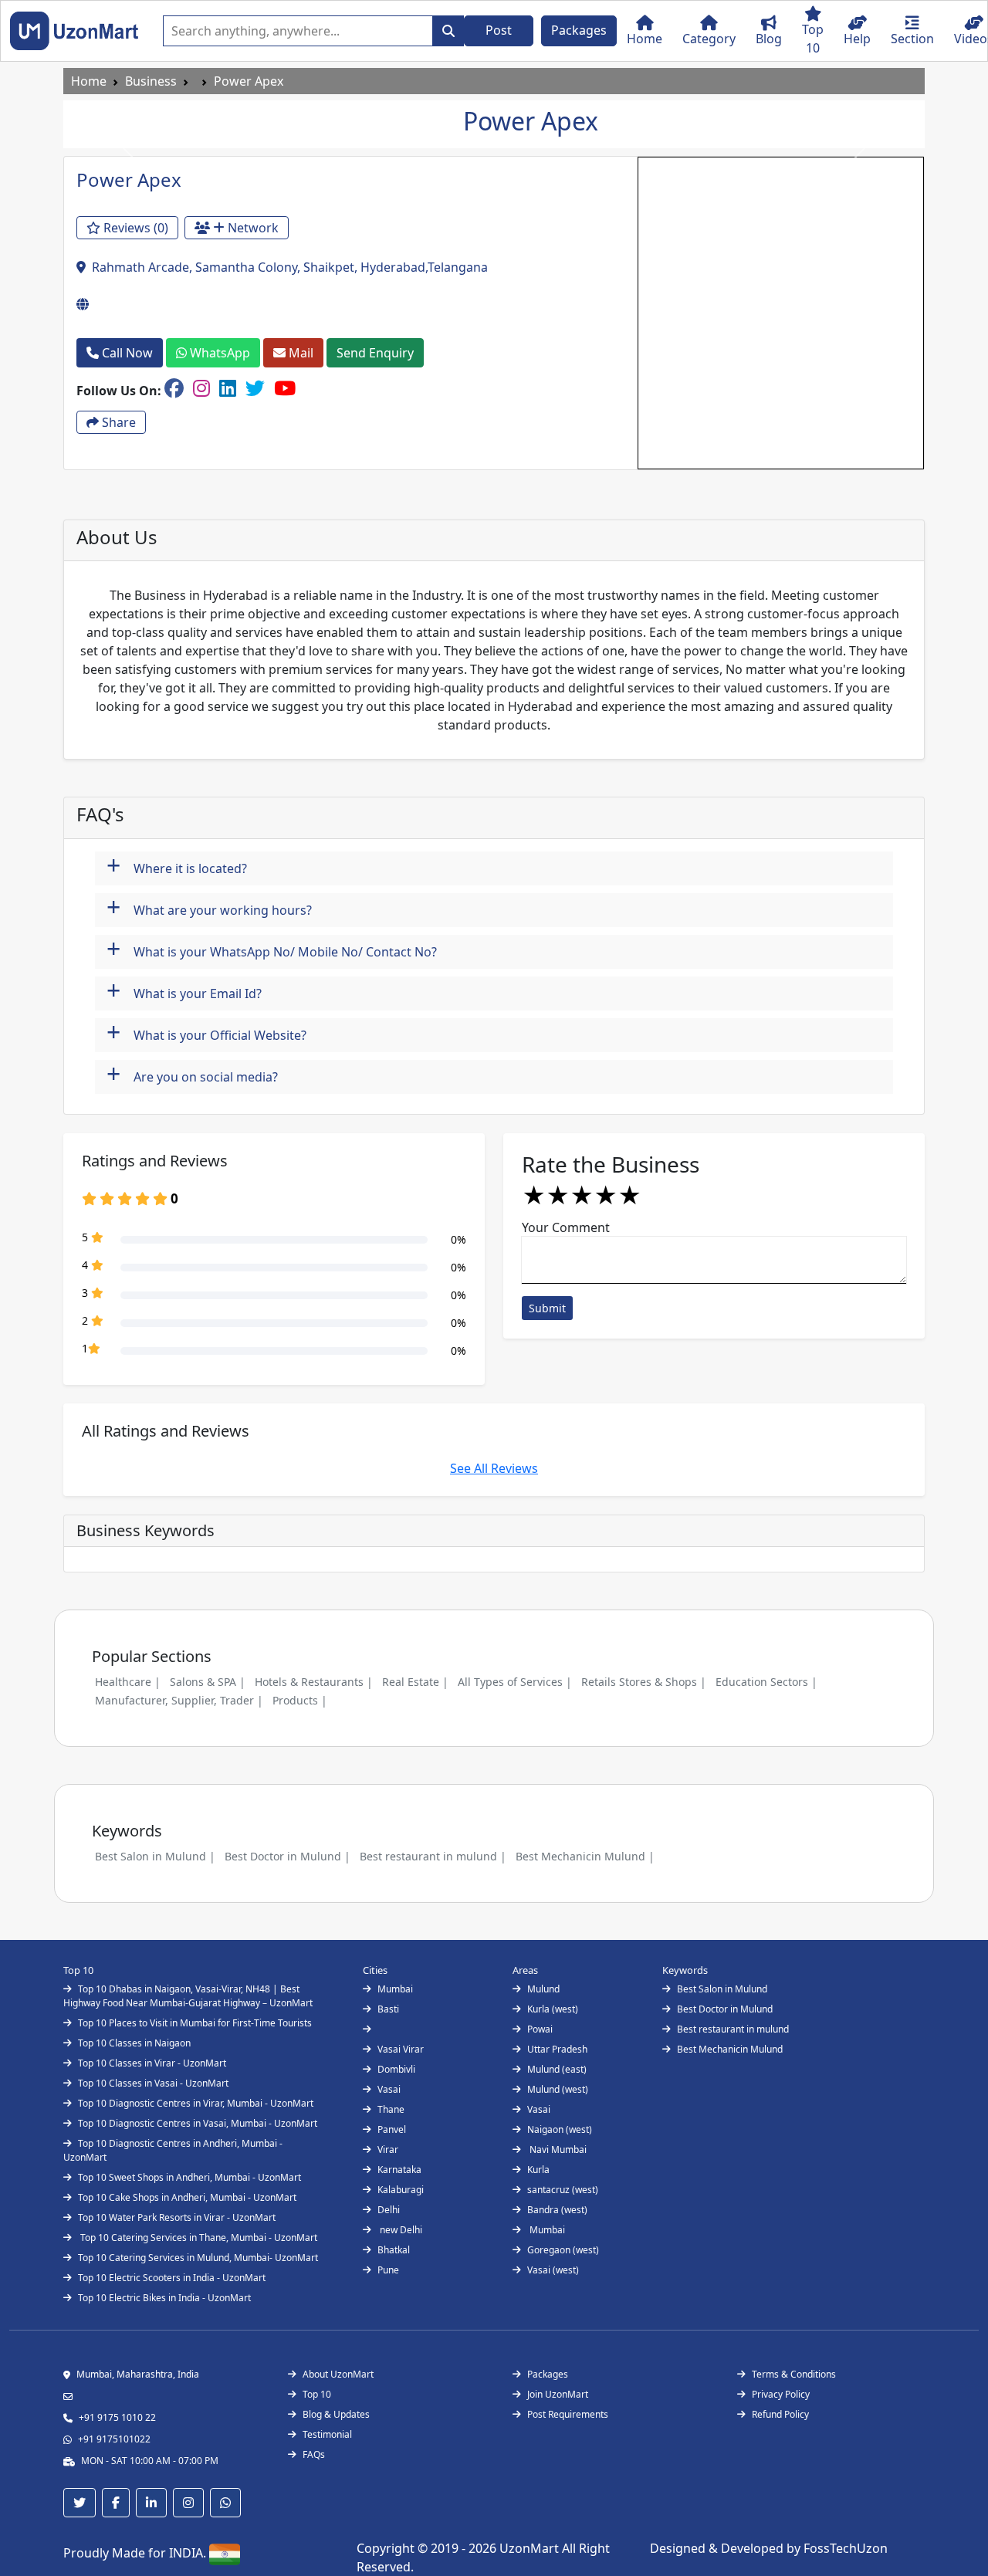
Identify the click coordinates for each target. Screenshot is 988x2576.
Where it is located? (177, 867)
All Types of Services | (515, 1682)
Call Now (126, 353)
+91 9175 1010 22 (117, 2417)
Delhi (389, 2210)
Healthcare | (128, 1682)
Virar (388, 2149)
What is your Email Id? (184, 992)
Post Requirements (568, 2414)
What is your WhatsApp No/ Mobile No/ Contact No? (272, 950)
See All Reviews (494, 1468)
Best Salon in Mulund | (155, 1856)
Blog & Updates (336, 2414)
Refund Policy (780, 2414)
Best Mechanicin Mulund (730, 2049)
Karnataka (399, 2170)
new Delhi (400, 2230)
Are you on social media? (192, 1075)
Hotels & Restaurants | (314, 1682)
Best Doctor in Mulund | (288, 1856)
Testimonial (327, 2434)
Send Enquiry (375, 353)
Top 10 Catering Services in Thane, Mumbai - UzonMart (198, 2237)
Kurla (538, 2170)
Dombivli (396, 2069)
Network (252, 228)
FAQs (314, 2454)
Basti (388, 2009)
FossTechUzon (846, 2548)
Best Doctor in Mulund (725, 2009)
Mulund (543, 1989)
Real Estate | (415, 1682)
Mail (299, 353)
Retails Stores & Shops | (644, 1682)
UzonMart (531, 2548)
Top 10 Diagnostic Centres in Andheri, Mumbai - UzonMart (173, 2150)
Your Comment (566, 1227)
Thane (391, 2109)
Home (89, 81)
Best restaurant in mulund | (433, 1856)
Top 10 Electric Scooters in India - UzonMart (172, 2278)
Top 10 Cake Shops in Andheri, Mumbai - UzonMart (187, 2197)
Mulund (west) (558, 2089)
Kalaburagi (401, 2190)
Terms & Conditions (794, 2374)
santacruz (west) (563, 2190)
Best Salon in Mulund (722, 1989)
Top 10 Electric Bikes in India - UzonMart (164, 2298)
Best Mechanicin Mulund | (585, 1856)
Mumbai (395, 1989)
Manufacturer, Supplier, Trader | (179, 1700)
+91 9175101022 (114, 2439)
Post (499, 30)
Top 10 (317, 2394)
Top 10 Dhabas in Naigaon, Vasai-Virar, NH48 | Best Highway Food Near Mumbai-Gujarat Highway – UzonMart (188, 1996)
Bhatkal (394, 2250)
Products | (300, 1700)
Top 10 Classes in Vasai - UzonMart (153, 2083)
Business (151, 81)
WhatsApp (218, 353)
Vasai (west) (553, 2270)
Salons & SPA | (208, 1682)
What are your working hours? (209, 908)
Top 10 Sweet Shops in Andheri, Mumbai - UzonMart (189, 2177)
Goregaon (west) (563, 2250)
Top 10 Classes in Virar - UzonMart (152, 2063)
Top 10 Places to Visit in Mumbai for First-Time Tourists (195, 2023)
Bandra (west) (557, 2210)
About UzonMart (338, 2374)
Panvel (392, 2129)
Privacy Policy (781, 2394)
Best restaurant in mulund (733, 2029)
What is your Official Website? (206, 1033)
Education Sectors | (766, 1682)
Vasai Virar (401, 2049)
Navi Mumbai (557, 2149)
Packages (579, 30)
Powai (540, 2029)
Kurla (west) (553, 2009)
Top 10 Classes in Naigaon (134, 2043)
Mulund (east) (557, 2069)
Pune (388, 2270)
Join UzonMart (558, 2394)
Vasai (389, 2089)
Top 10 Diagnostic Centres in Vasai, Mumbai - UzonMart (198, 2123)
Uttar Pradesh (557, 2049)
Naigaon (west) (560, 2129)
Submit (547, 1308)
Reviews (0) (134, 228)
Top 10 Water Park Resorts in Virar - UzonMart (177, 2217)
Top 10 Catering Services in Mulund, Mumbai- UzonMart (198, 2258)
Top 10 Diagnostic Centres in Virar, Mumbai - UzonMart (196, 2103)
